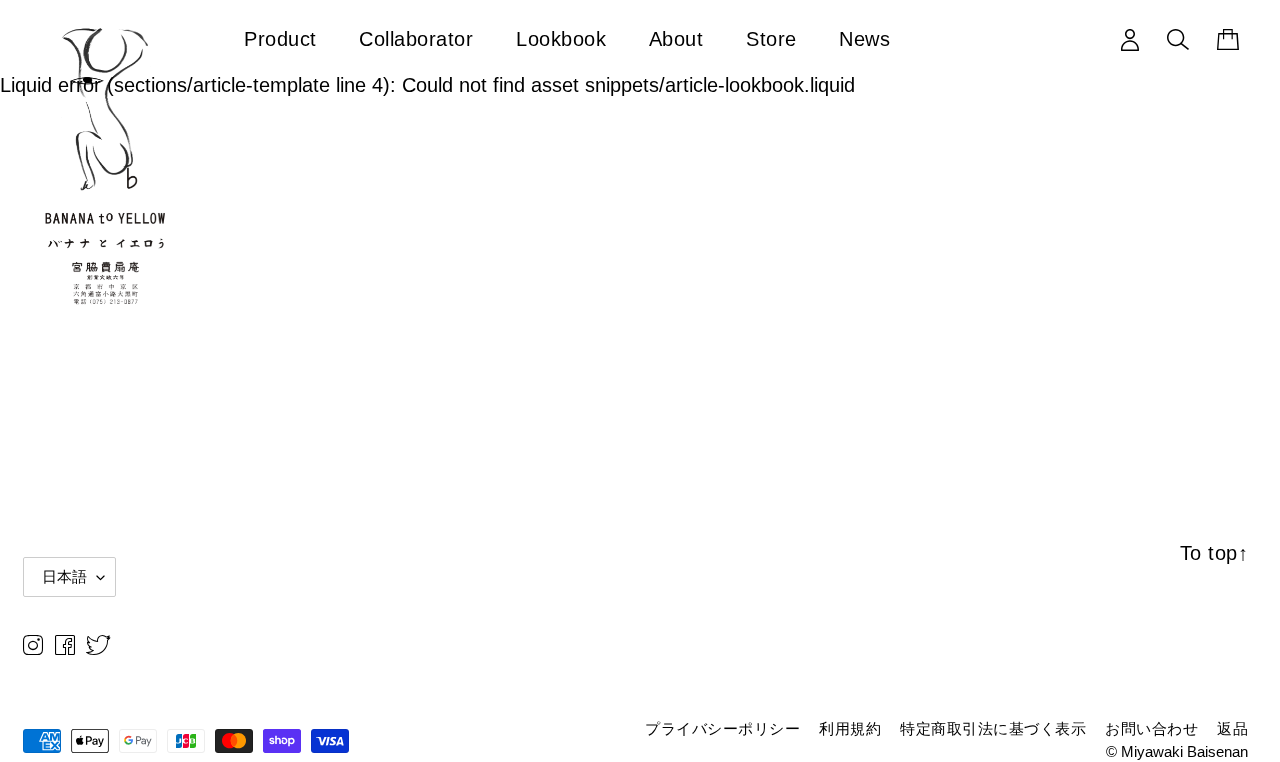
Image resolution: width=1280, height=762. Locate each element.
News (864, 38)
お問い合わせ (1151, 728)
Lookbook (561, 38)
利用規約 (850, 728)
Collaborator (416, 38)
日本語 (64, 576)
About (676, 38)
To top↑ (1214, 553)
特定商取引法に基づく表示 (993, 728)
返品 (1232, 728)
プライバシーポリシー (722, 728)
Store (771, 38)
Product (280, 38)
